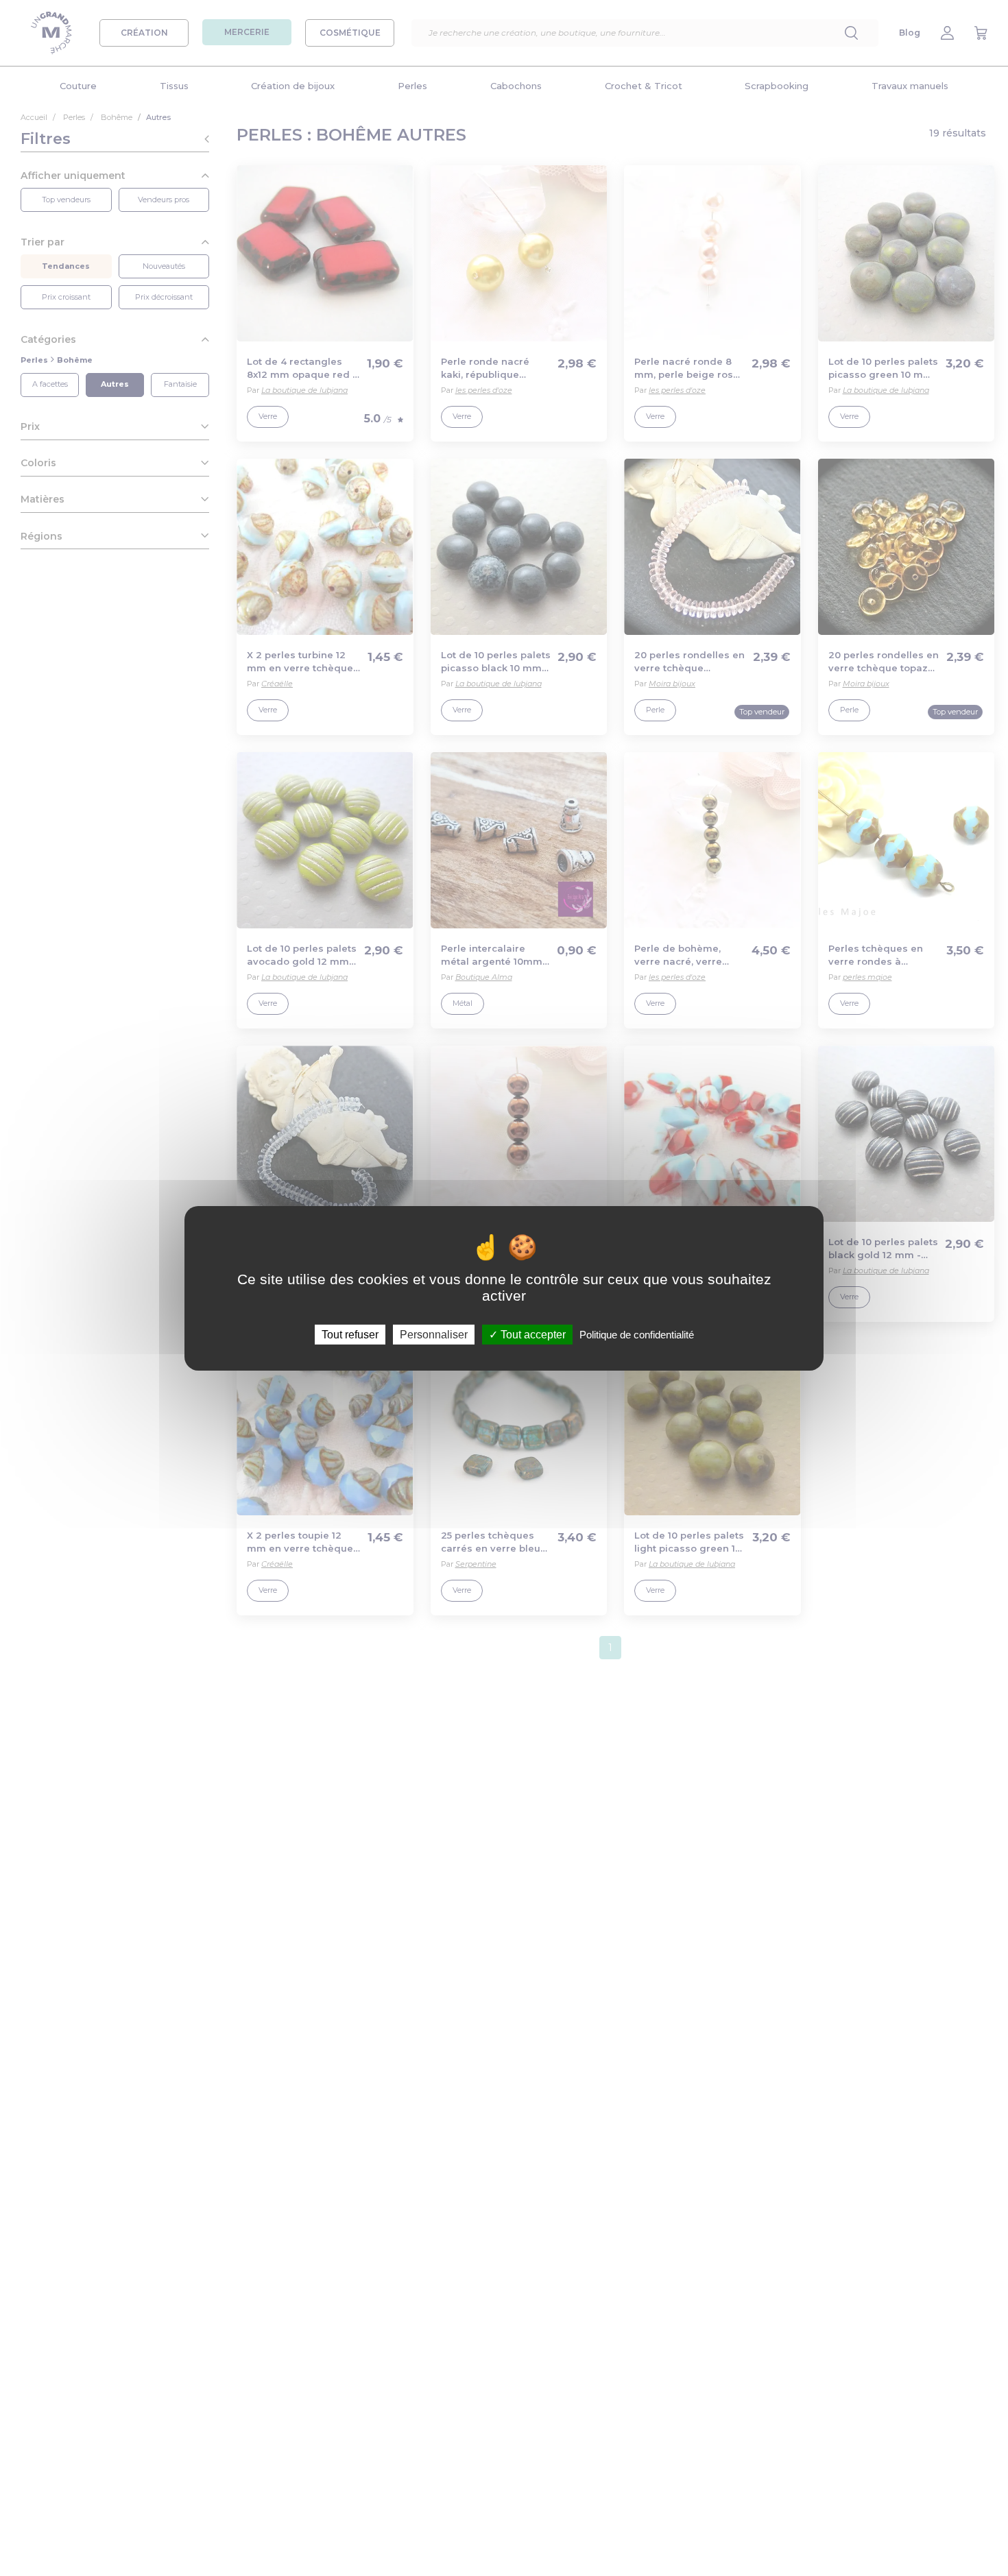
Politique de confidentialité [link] (637, 1334)
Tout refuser (350, 1334)
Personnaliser (434, 1334)
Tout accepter (532, 1334)
